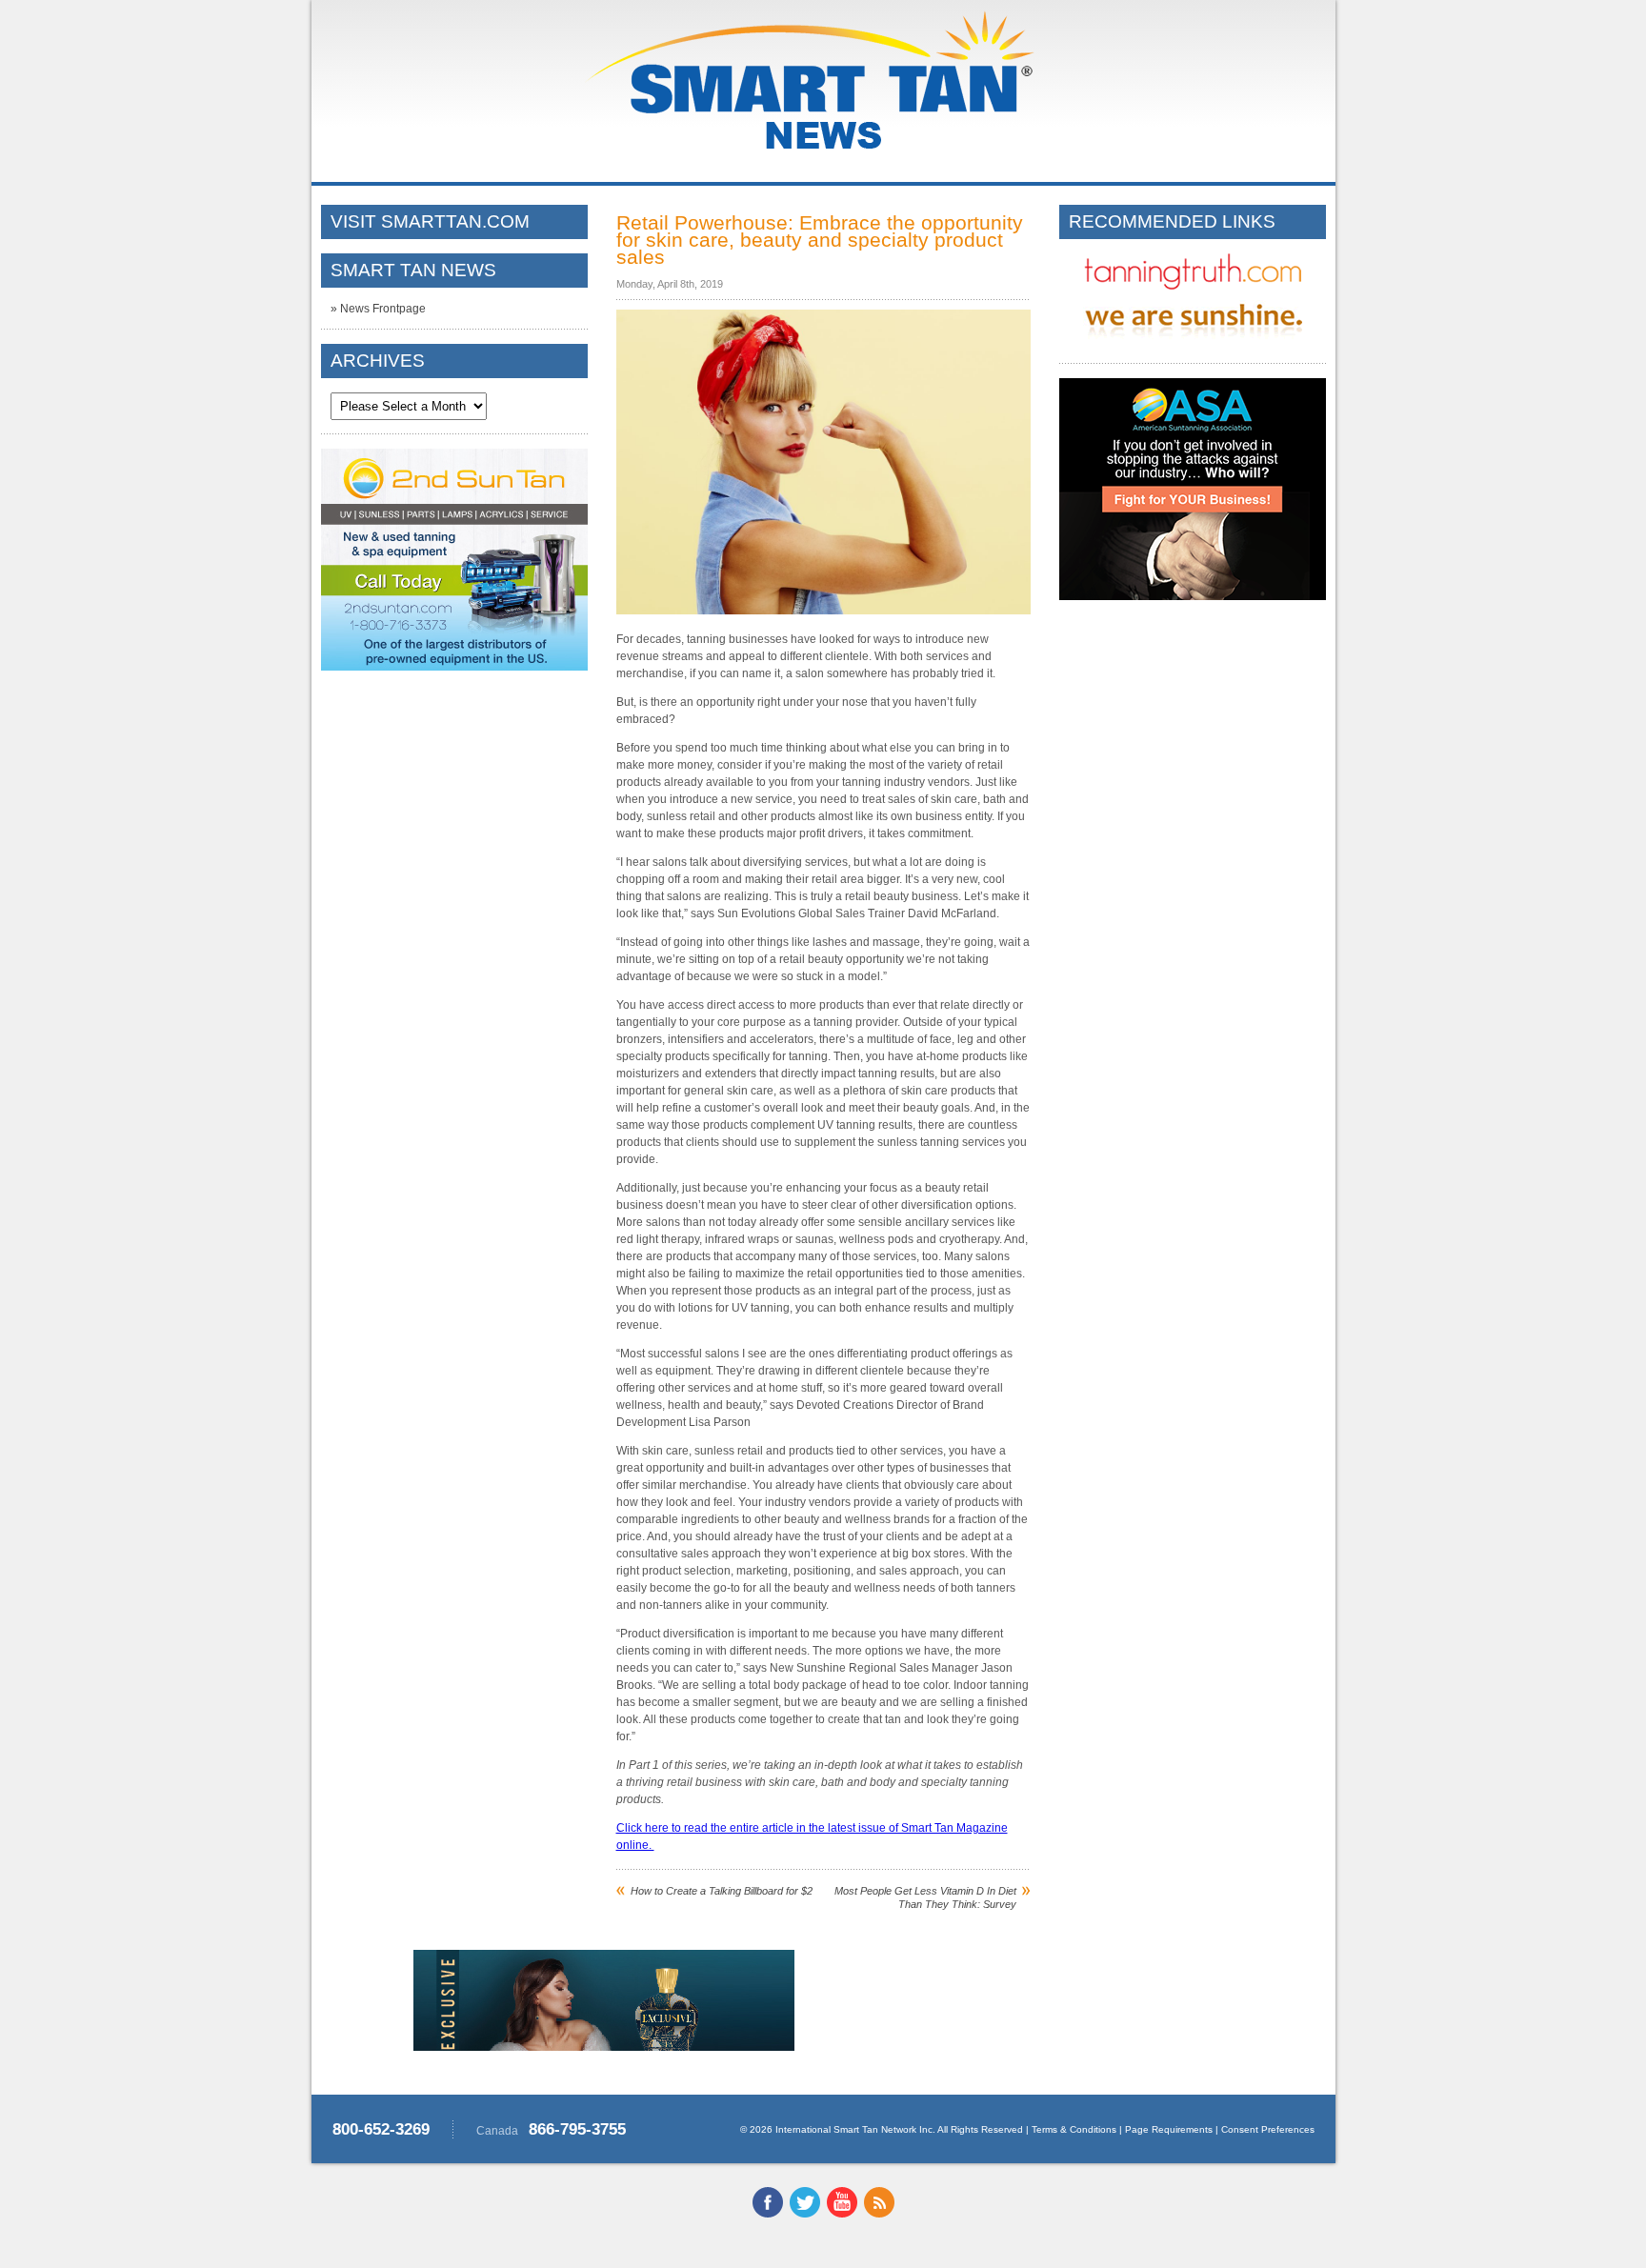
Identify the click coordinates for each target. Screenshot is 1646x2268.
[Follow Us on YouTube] (842, 2214)
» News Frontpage (378, 309)
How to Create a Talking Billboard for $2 (722, 1891)
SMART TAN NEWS (413, 270)
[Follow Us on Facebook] (768, 2214)
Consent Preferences (1268, 2129)
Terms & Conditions (1074, 2129)
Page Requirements (1169, 2129)
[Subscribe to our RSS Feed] (879, 2214)
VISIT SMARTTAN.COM (430, 221)
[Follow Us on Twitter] (805, 2214)
